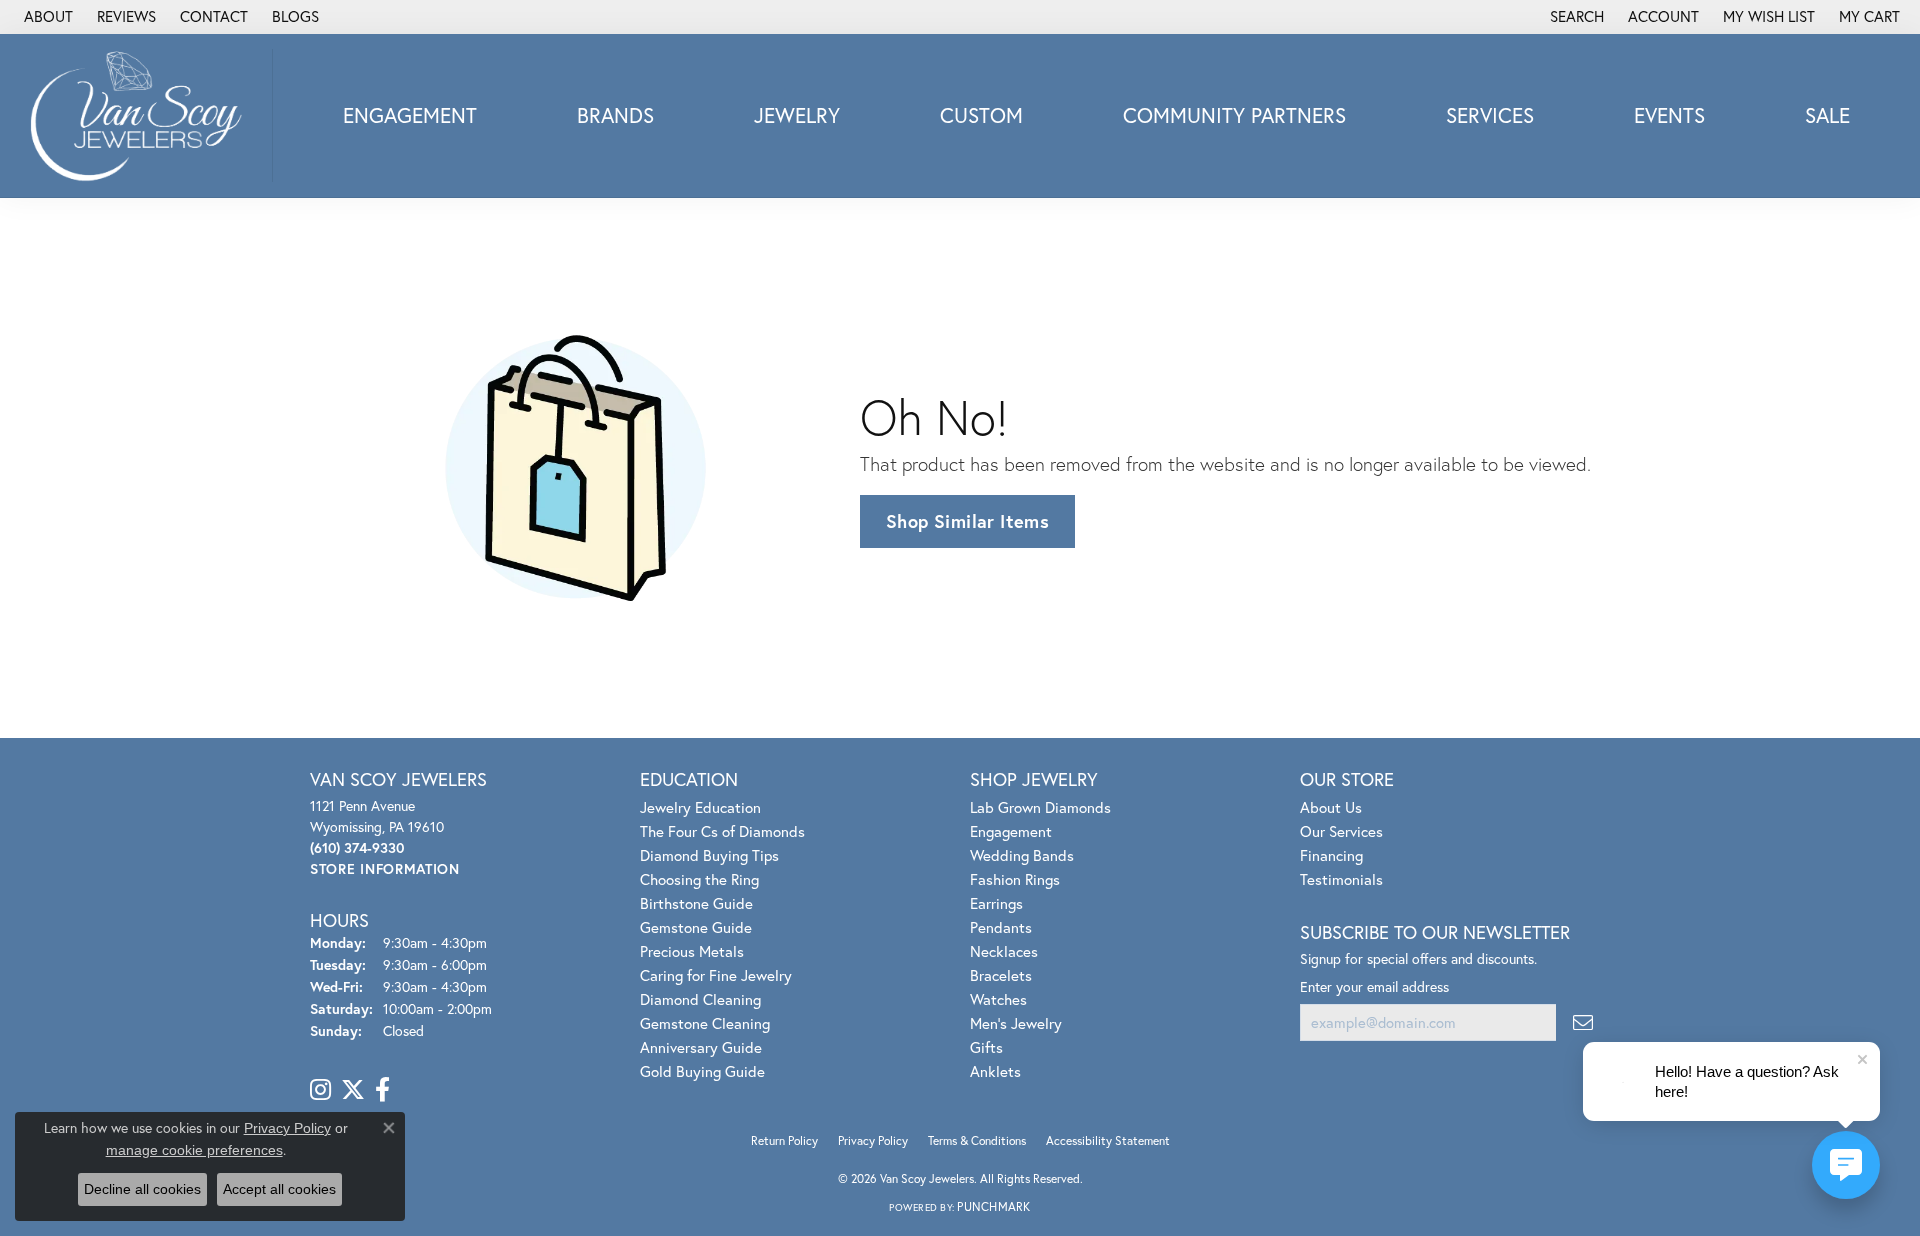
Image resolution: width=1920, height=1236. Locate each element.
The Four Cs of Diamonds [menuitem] (722, 831)
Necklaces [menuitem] (1004, 951)
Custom (981, 115)
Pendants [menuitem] (1001, 927)
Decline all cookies (142, 1189)
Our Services (1341, 831)
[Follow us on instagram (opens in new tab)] (320, 1090)
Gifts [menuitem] (986, 1047)
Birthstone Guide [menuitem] (696, 903)
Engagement (410, 115)
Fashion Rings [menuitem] (1015, 879)
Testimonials (1341, 879)
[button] (1575, 17)
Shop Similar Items (967, 521)
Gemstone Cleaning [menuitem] (705, 1023)
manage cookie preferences (194, 1150)
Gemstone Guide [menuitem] (696, 927)
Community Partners (1234, 115)
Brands (615, 115)
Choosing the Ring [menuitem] (699, 879)
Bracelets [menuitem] (1001, 975)
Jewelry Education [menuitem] (700, 807)
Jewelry (797, 115)
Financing (1331, 855)
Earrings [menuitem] (996, 903)
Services (1490, 115)
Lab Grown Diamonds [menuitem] (1040, 807)
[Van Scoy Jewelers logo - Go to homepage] (141, 115)
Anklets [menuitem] (995, 1071)
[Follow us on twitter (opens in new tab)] (353, 1090)
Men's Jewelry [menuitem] (1016, 1023)
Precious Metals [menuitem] (692, 951)
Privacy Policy (873, 1140)
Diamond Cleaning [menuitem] (700, 999)
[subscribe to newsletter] (1583, 1022)
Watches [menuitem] (998, 999)
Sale (1827, 115)
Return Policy (784, 1140)
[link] (46, 17)
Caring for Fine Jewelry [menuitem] (716, 975)
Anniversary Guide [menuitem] (701, 1047)
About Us (1331, 807)
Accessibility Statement (1108, 1140)
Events (1669, 115)
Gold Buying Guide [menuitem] (702, 1071)
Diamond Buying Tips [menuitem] (709, 855)
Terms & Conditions (977, 1140)
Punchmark (993, 1206)
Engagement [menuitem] (1011, 831)
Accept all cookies (279, 1189)
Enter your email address (1374, 986)
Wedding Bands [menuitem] (1022, 855)
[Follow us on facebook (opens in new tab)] (382, 1090)
